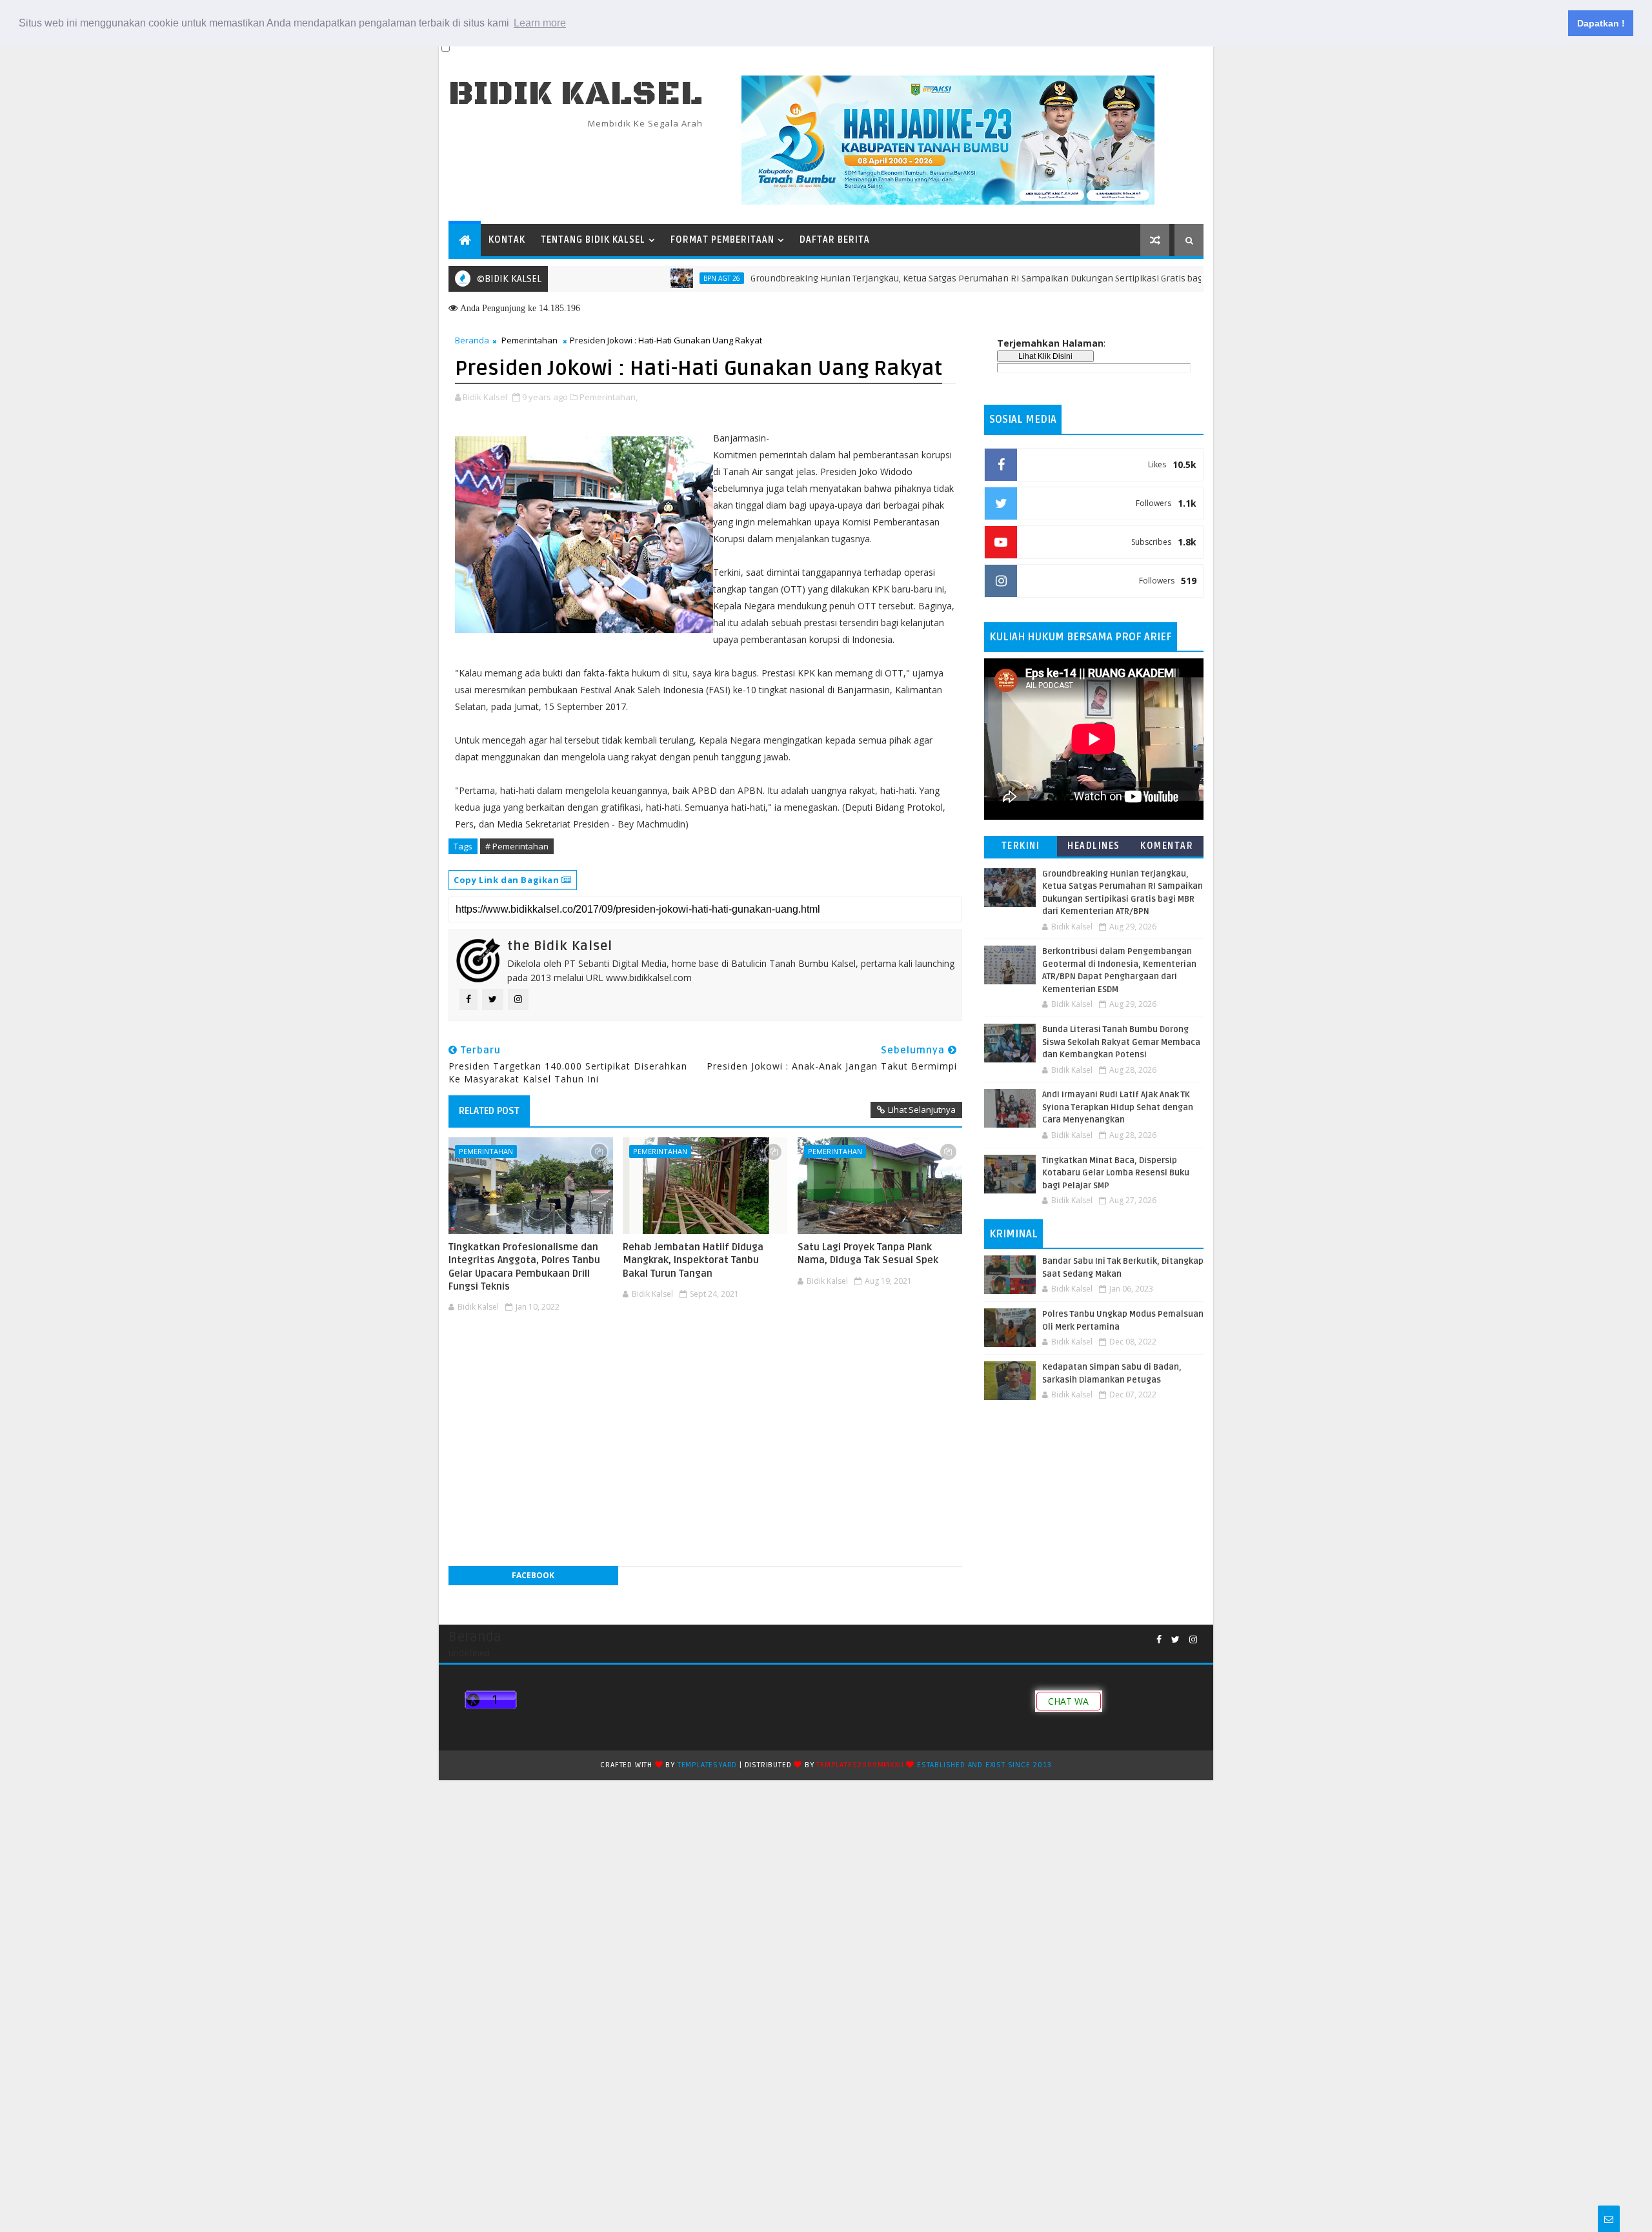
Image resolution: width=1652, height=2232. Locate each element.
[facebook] (1159, 1640)
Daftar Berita (835, 240)
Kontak (507, 240)
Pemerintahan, (609, 397)
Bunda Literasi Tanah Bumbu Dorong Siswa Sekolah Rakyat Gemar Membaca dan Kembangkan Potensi (1121, 1042)
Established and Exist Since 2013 (984, 1765)
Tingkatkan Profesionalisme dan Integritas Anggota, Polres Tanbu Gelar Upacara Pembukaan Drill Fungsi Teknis (524, 1267)
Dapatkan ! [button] (1601, 23)
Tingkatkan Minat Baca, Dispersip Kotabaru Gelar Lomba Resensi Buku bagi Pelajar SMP (1116, 1173)
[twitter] (1175, 1640)
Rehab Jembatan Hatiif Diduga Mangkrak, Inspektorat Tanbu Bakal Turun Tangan (693, 1260)
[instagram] (1193, 1640)
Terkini (1021, 846)
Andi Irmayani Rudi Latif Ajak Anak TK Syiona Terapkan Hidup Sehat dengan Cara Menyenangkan (1118, 1107)
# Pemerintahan (517, 846)
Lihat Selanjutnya (922, 1110)
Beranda (472, 340)
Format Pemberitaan (722, 240)
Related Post (489, 1111)
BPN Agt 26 (655, 278)
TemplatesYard (707, 1765)
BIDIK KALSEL (576, 94)
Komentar (1167, 846)
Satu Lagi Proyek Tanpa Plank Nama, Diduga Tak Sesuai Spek (868, 1253)
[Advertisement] (705, 1356)
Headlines (1094, 846)
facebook (533, 1575)
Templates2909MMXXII (860, 1765)
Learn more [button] (540, 23)
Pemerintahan (529, 340)
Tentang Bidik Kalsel (593, 240)
